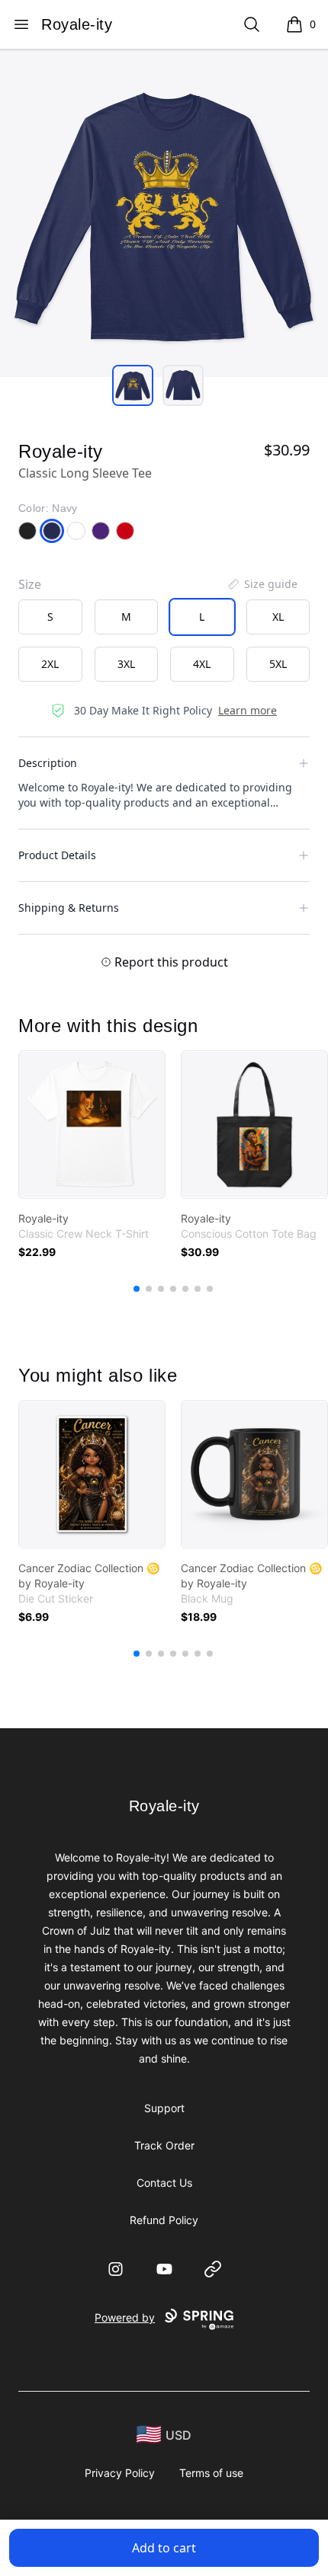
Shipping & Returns (69, 908)
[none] (262, 584)
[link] (92, 1125)
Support (164, 2108)
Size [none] (30, 584)
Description (48, 763)
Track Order (164, 2145)
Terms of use (211, 2473)
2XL (50, 664)
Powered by (125, 2317)
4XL (202, 664)
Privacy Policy (120, 2473)
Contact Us (164, 2183)
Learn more (248, 710)
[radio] (50, 617)
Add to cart (164, 2548)
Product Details (57, 855)
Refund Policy (164, 2220)
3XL (126, 664)
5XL (278, 664)
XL (278, 617)
